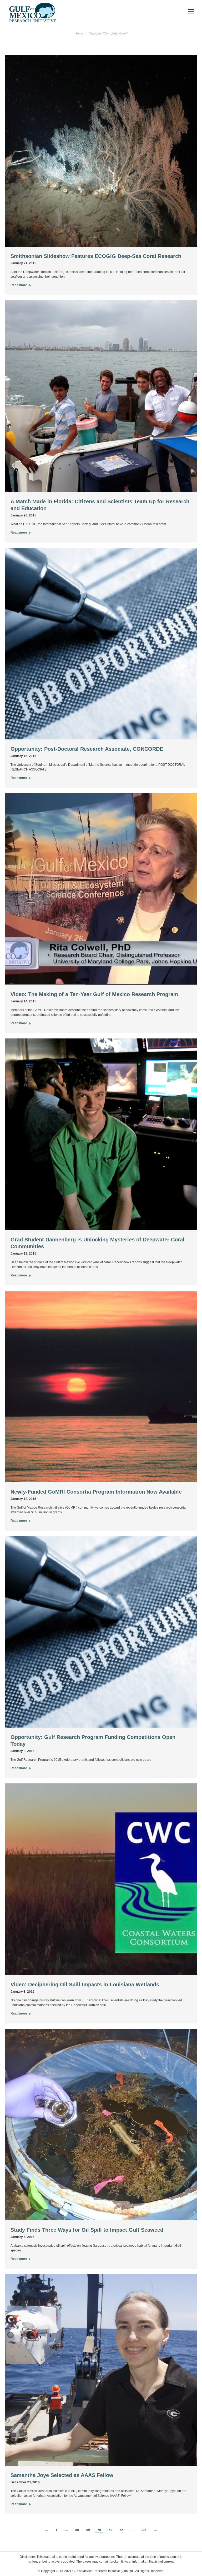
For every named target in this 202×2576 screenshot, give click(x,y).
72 (121, 2530)
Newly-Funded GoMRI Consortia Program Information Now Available (96, 1492)
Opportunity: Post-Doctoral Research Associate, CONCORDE (87, 749)
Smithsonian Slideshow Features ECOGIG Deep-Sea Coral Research (96, 256)
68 (77, 2530)
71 (110, 2530)
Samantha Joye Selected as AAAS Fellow (62, 2475)
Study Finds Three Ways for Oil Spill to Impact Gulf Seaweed (87, 2230)
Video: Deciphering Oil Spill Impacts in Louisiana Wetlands (85, 1985)
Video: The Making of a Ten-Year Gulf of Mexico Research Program (94, 994)
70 (99, 2530)
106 (144, 2530)
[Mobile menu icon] (191, 11)
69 (88, 2530)
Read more (19, 285)
